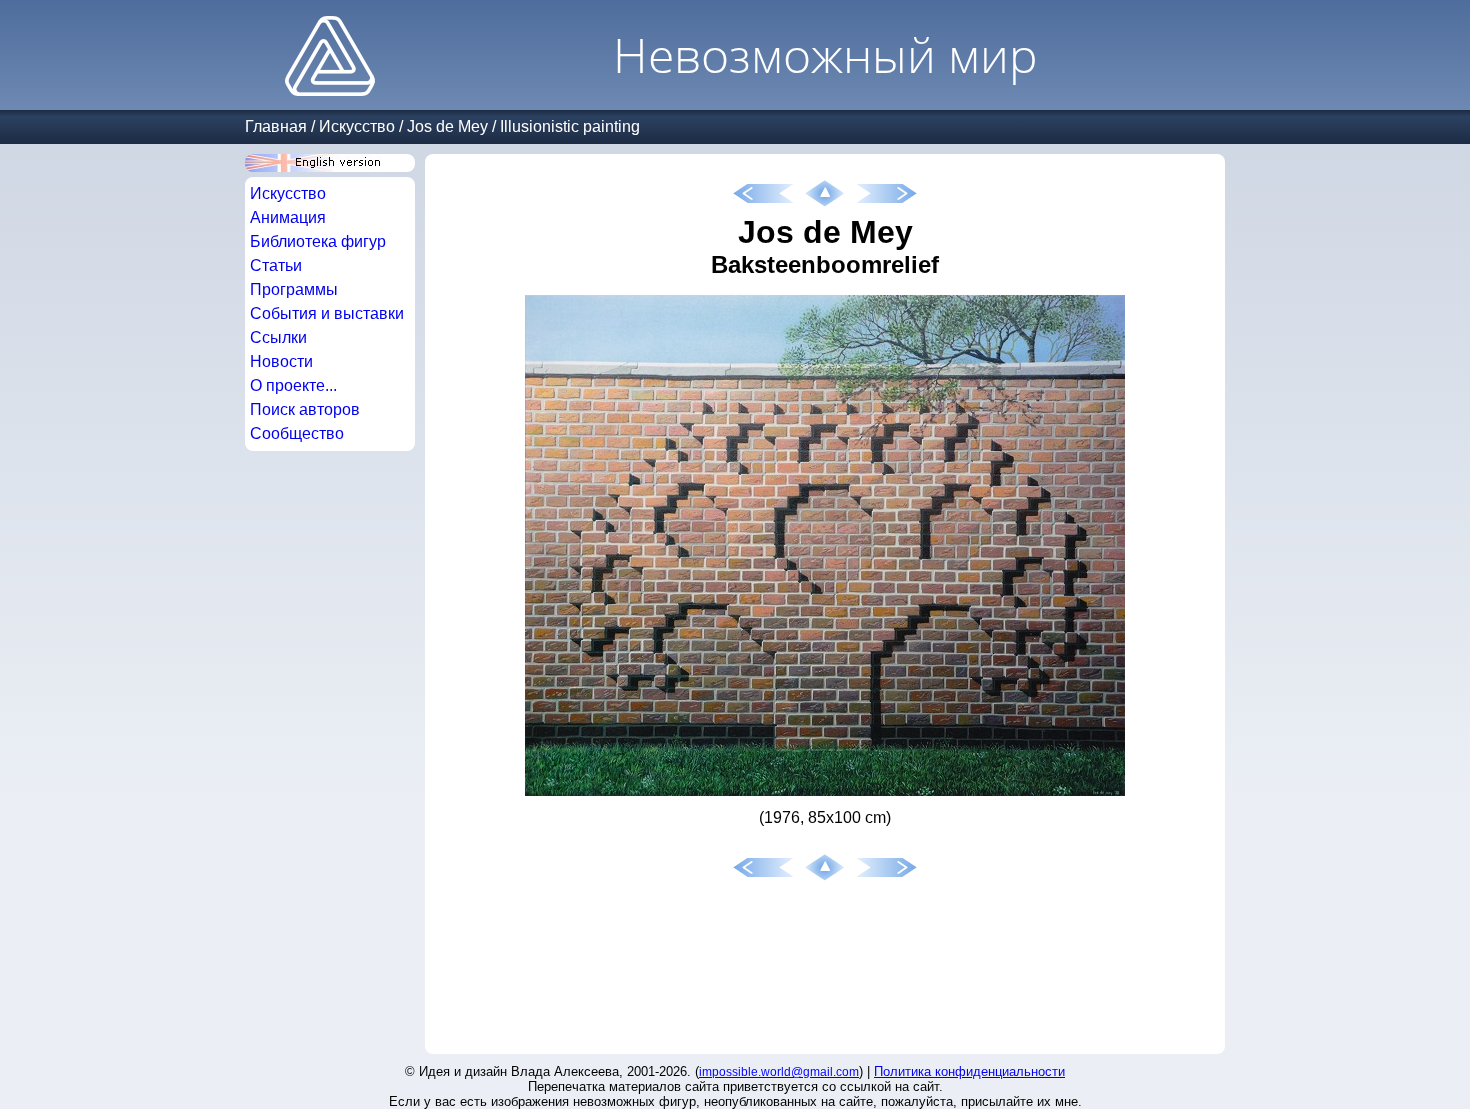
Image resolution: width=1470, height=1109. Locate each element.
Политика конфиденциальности (969, 1071)
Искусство (357, 126)
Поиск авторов (305, 409)
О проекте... (293, 385)
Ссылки (278, 337)
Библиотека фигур (318, 241)
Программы (294, 289)
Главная (276, 126)
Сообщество (297, 433)
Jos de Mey (447, 126)
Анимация (288, 217)
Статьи (276, 265)
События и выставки (327, 313)
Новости (281, 361)
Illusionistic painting (570, 126)
